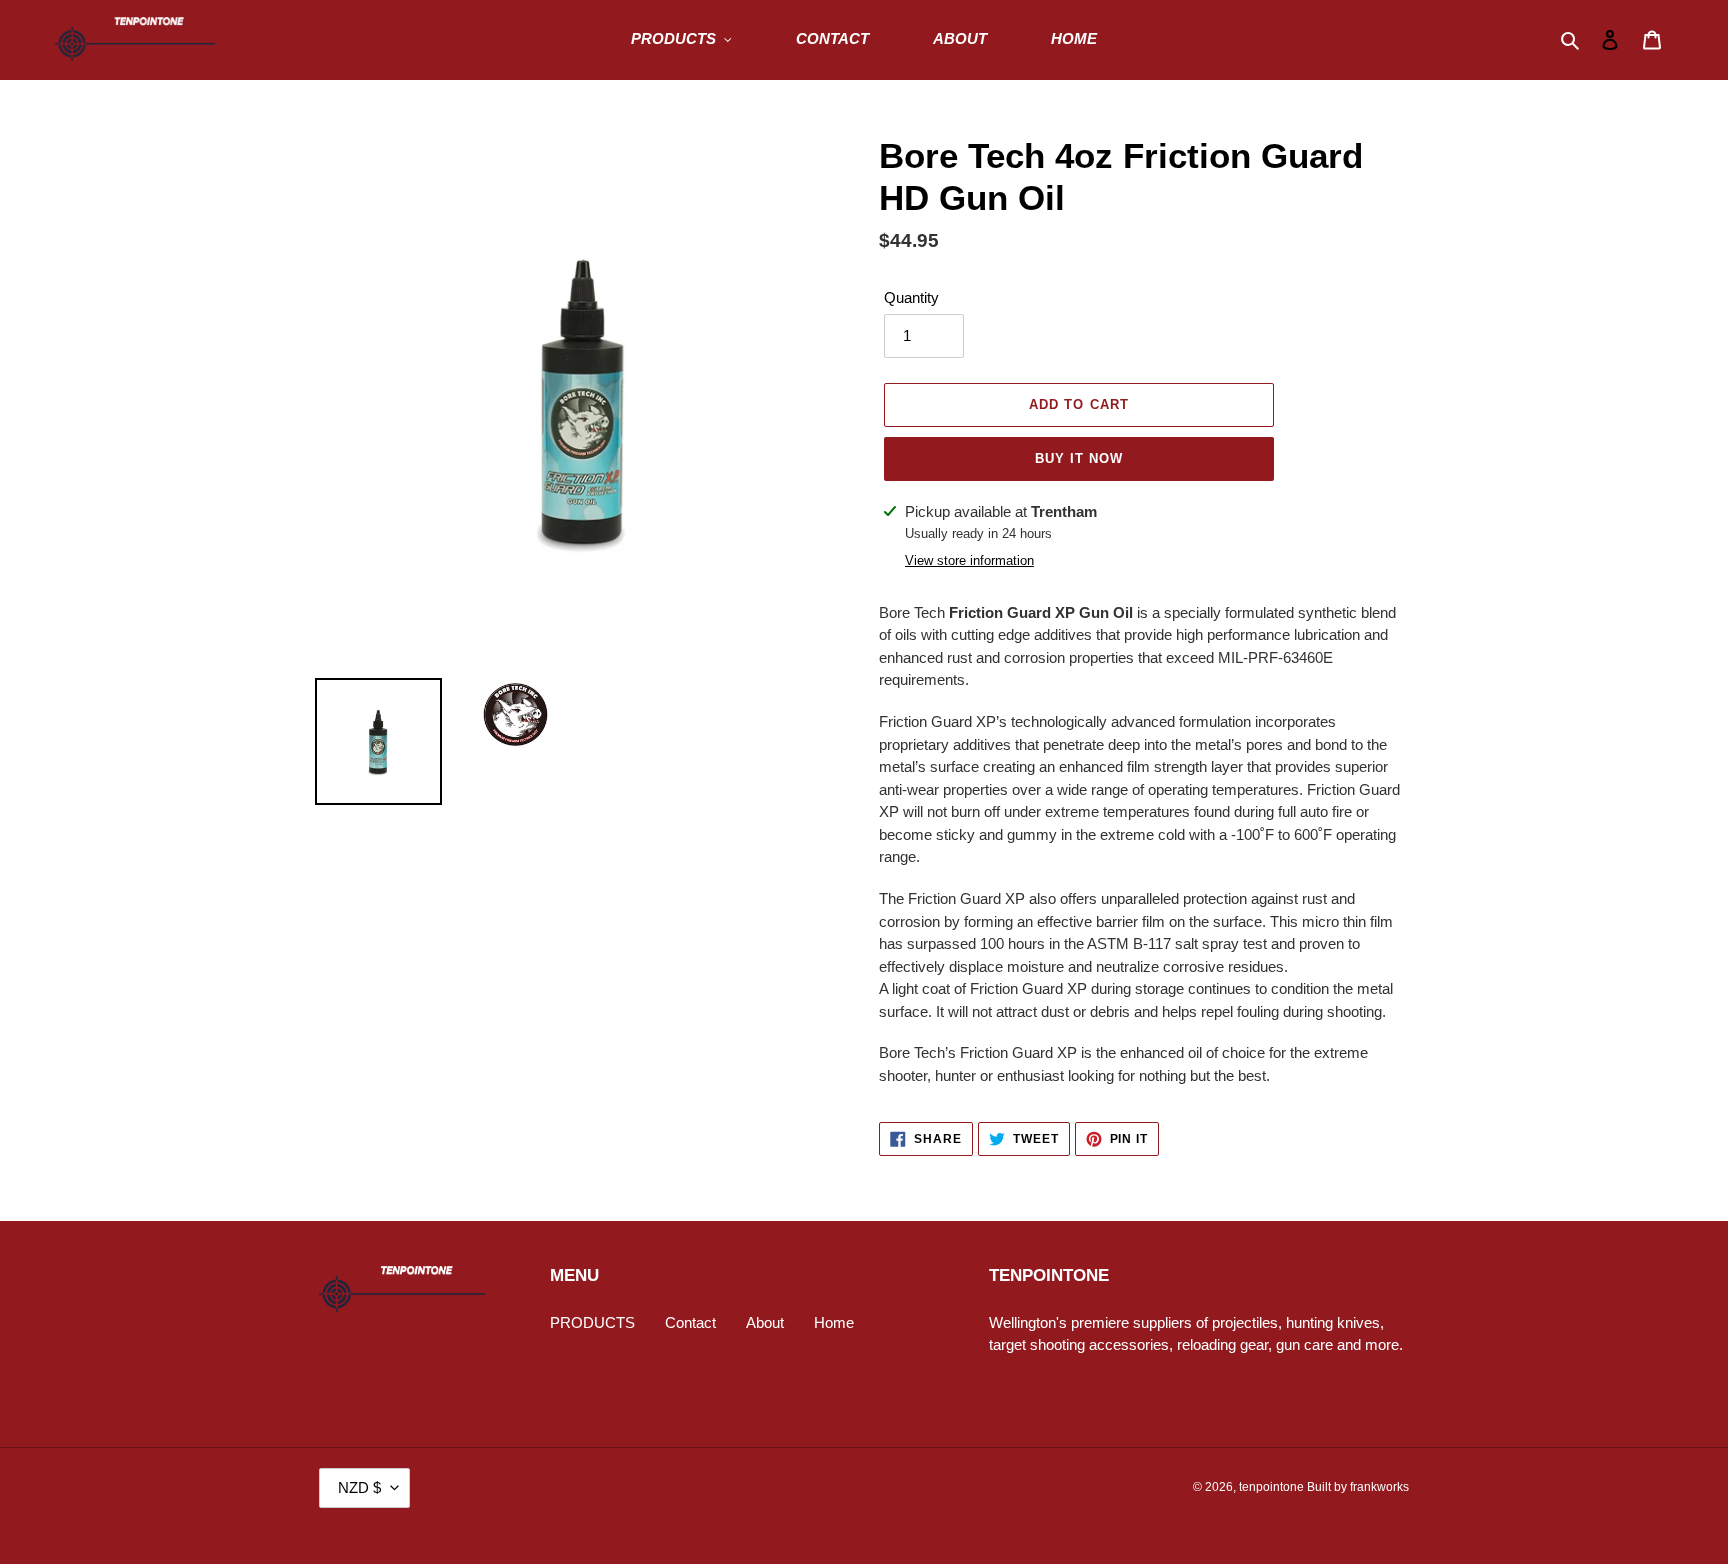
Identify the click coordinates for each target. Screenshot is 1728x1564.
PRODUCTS (592, 1322)
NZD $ (359, 1487)
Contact (690, 1322)
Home (834, 1322)
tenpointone (1271, 1487)
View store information (969, 560)
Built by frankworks (1358, 1487)
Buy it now (1079, 458)
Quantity (911, 297)
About (765, 1322)
